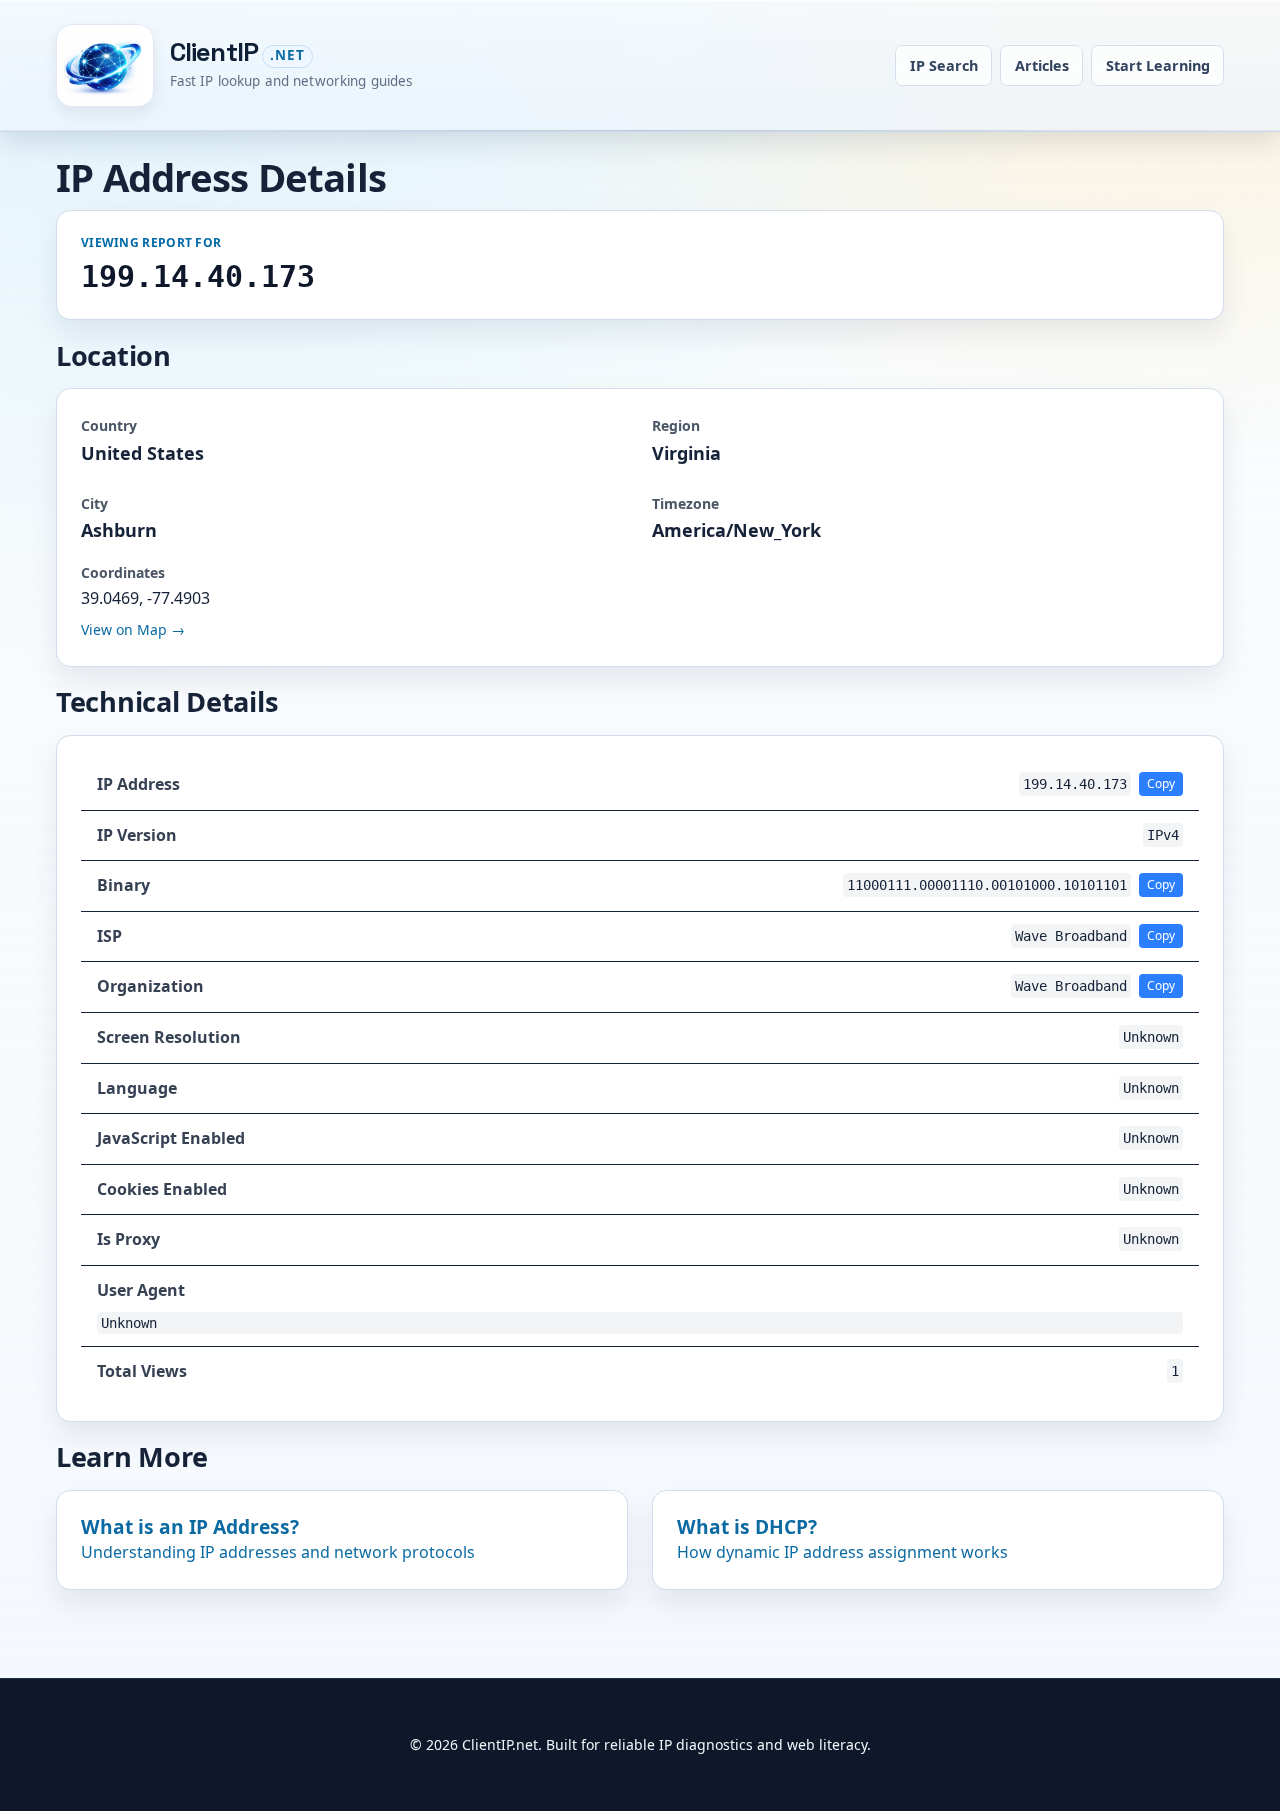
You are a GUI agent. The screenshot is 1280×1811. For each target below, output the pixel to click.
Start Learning (1158, 65)
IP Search (944, 65)
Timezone (685, 503)
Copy (1161, 783)
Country (109, 425)
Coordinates (123, 572)
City (94, 503)
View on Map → (133, 629)
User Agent (141, 1290)
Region (676, 425)
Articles (1042, 65)
